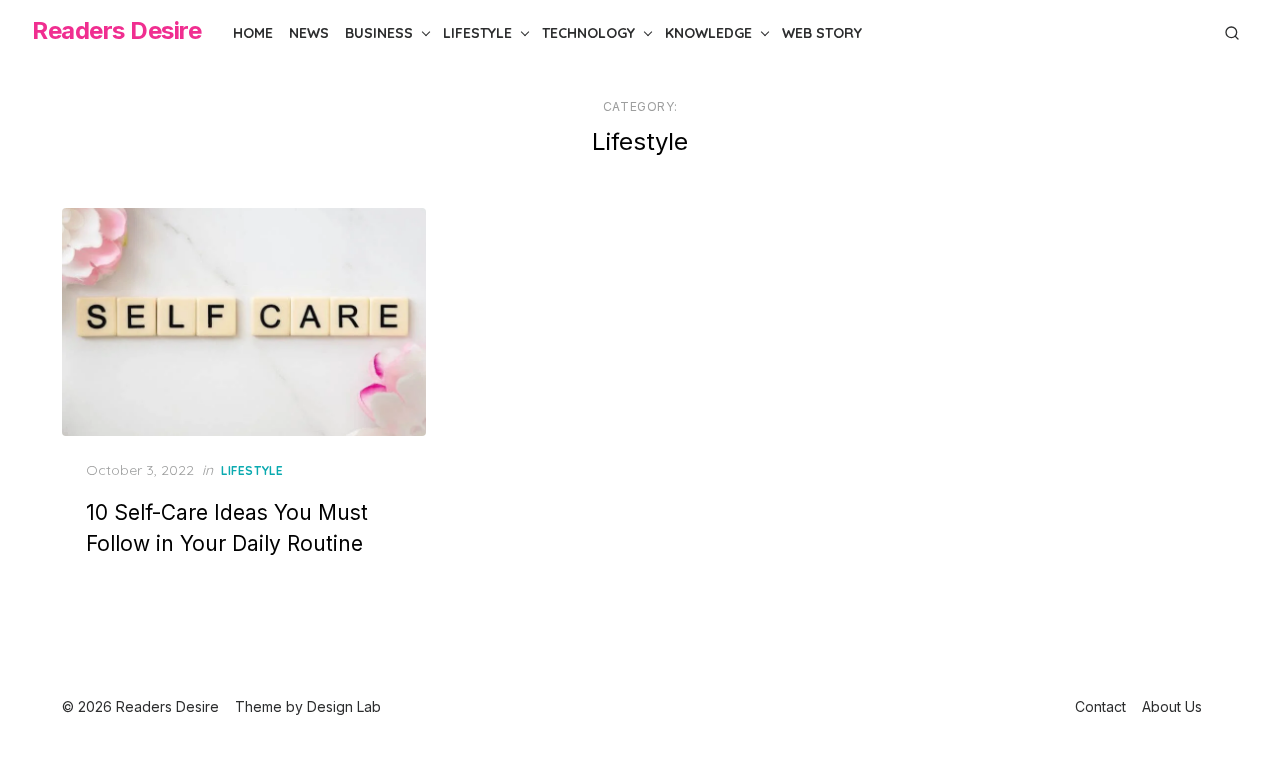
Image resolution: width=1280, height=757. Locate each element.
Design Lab (344, 706)
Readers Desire (116, 30)
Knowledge (708, 33)
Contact (1100, 706)
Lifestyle (477, 33)
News (309, 33)
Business (379, 33)
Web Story (822, 33)
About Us (1172, 706)
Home (253, 33)
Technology (588, 33)
